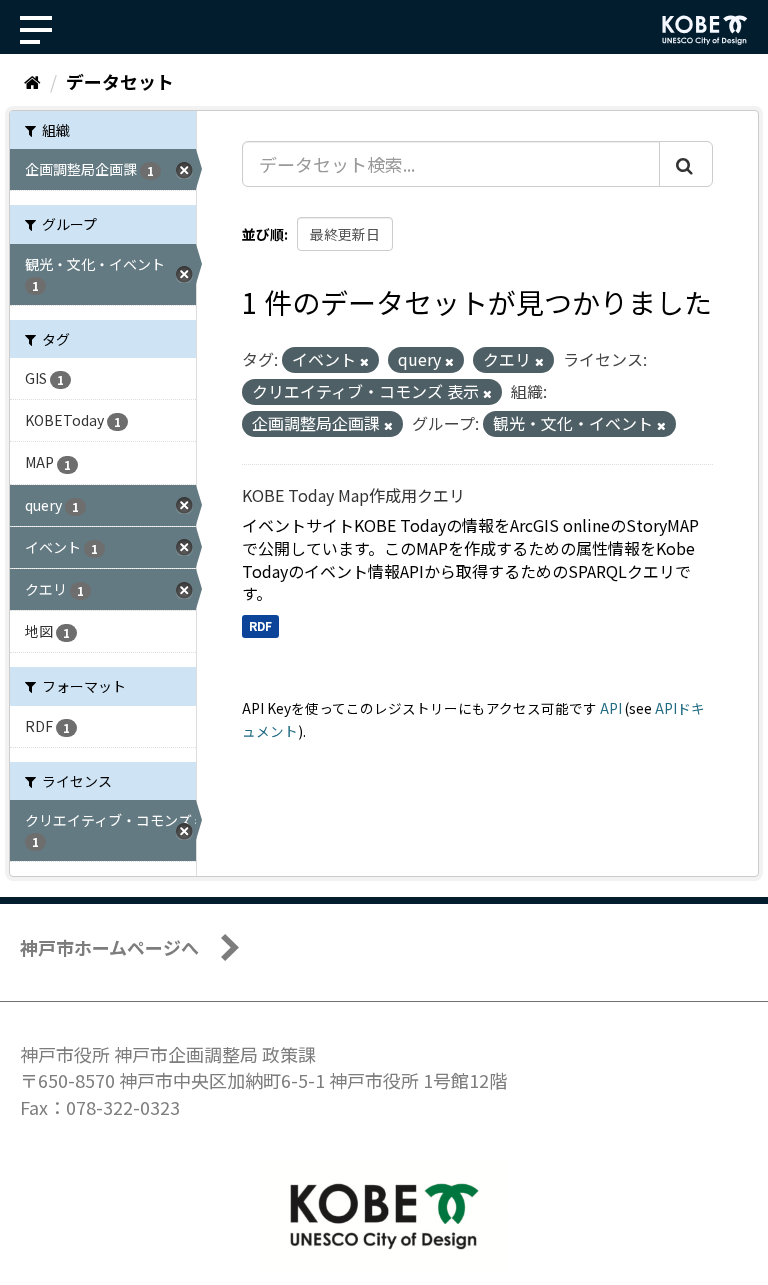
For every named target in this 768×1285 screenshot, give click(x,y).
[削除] (364, 361)
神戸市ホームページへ (109, 947)
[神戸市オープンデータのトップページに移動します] (705, 30)
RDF (260, 625)
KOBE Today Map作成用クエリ (353, 495)
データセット (120, 81)
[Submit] (686, 164)
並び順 (263, 234)
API (611, 708)
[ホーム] (32, 81)
